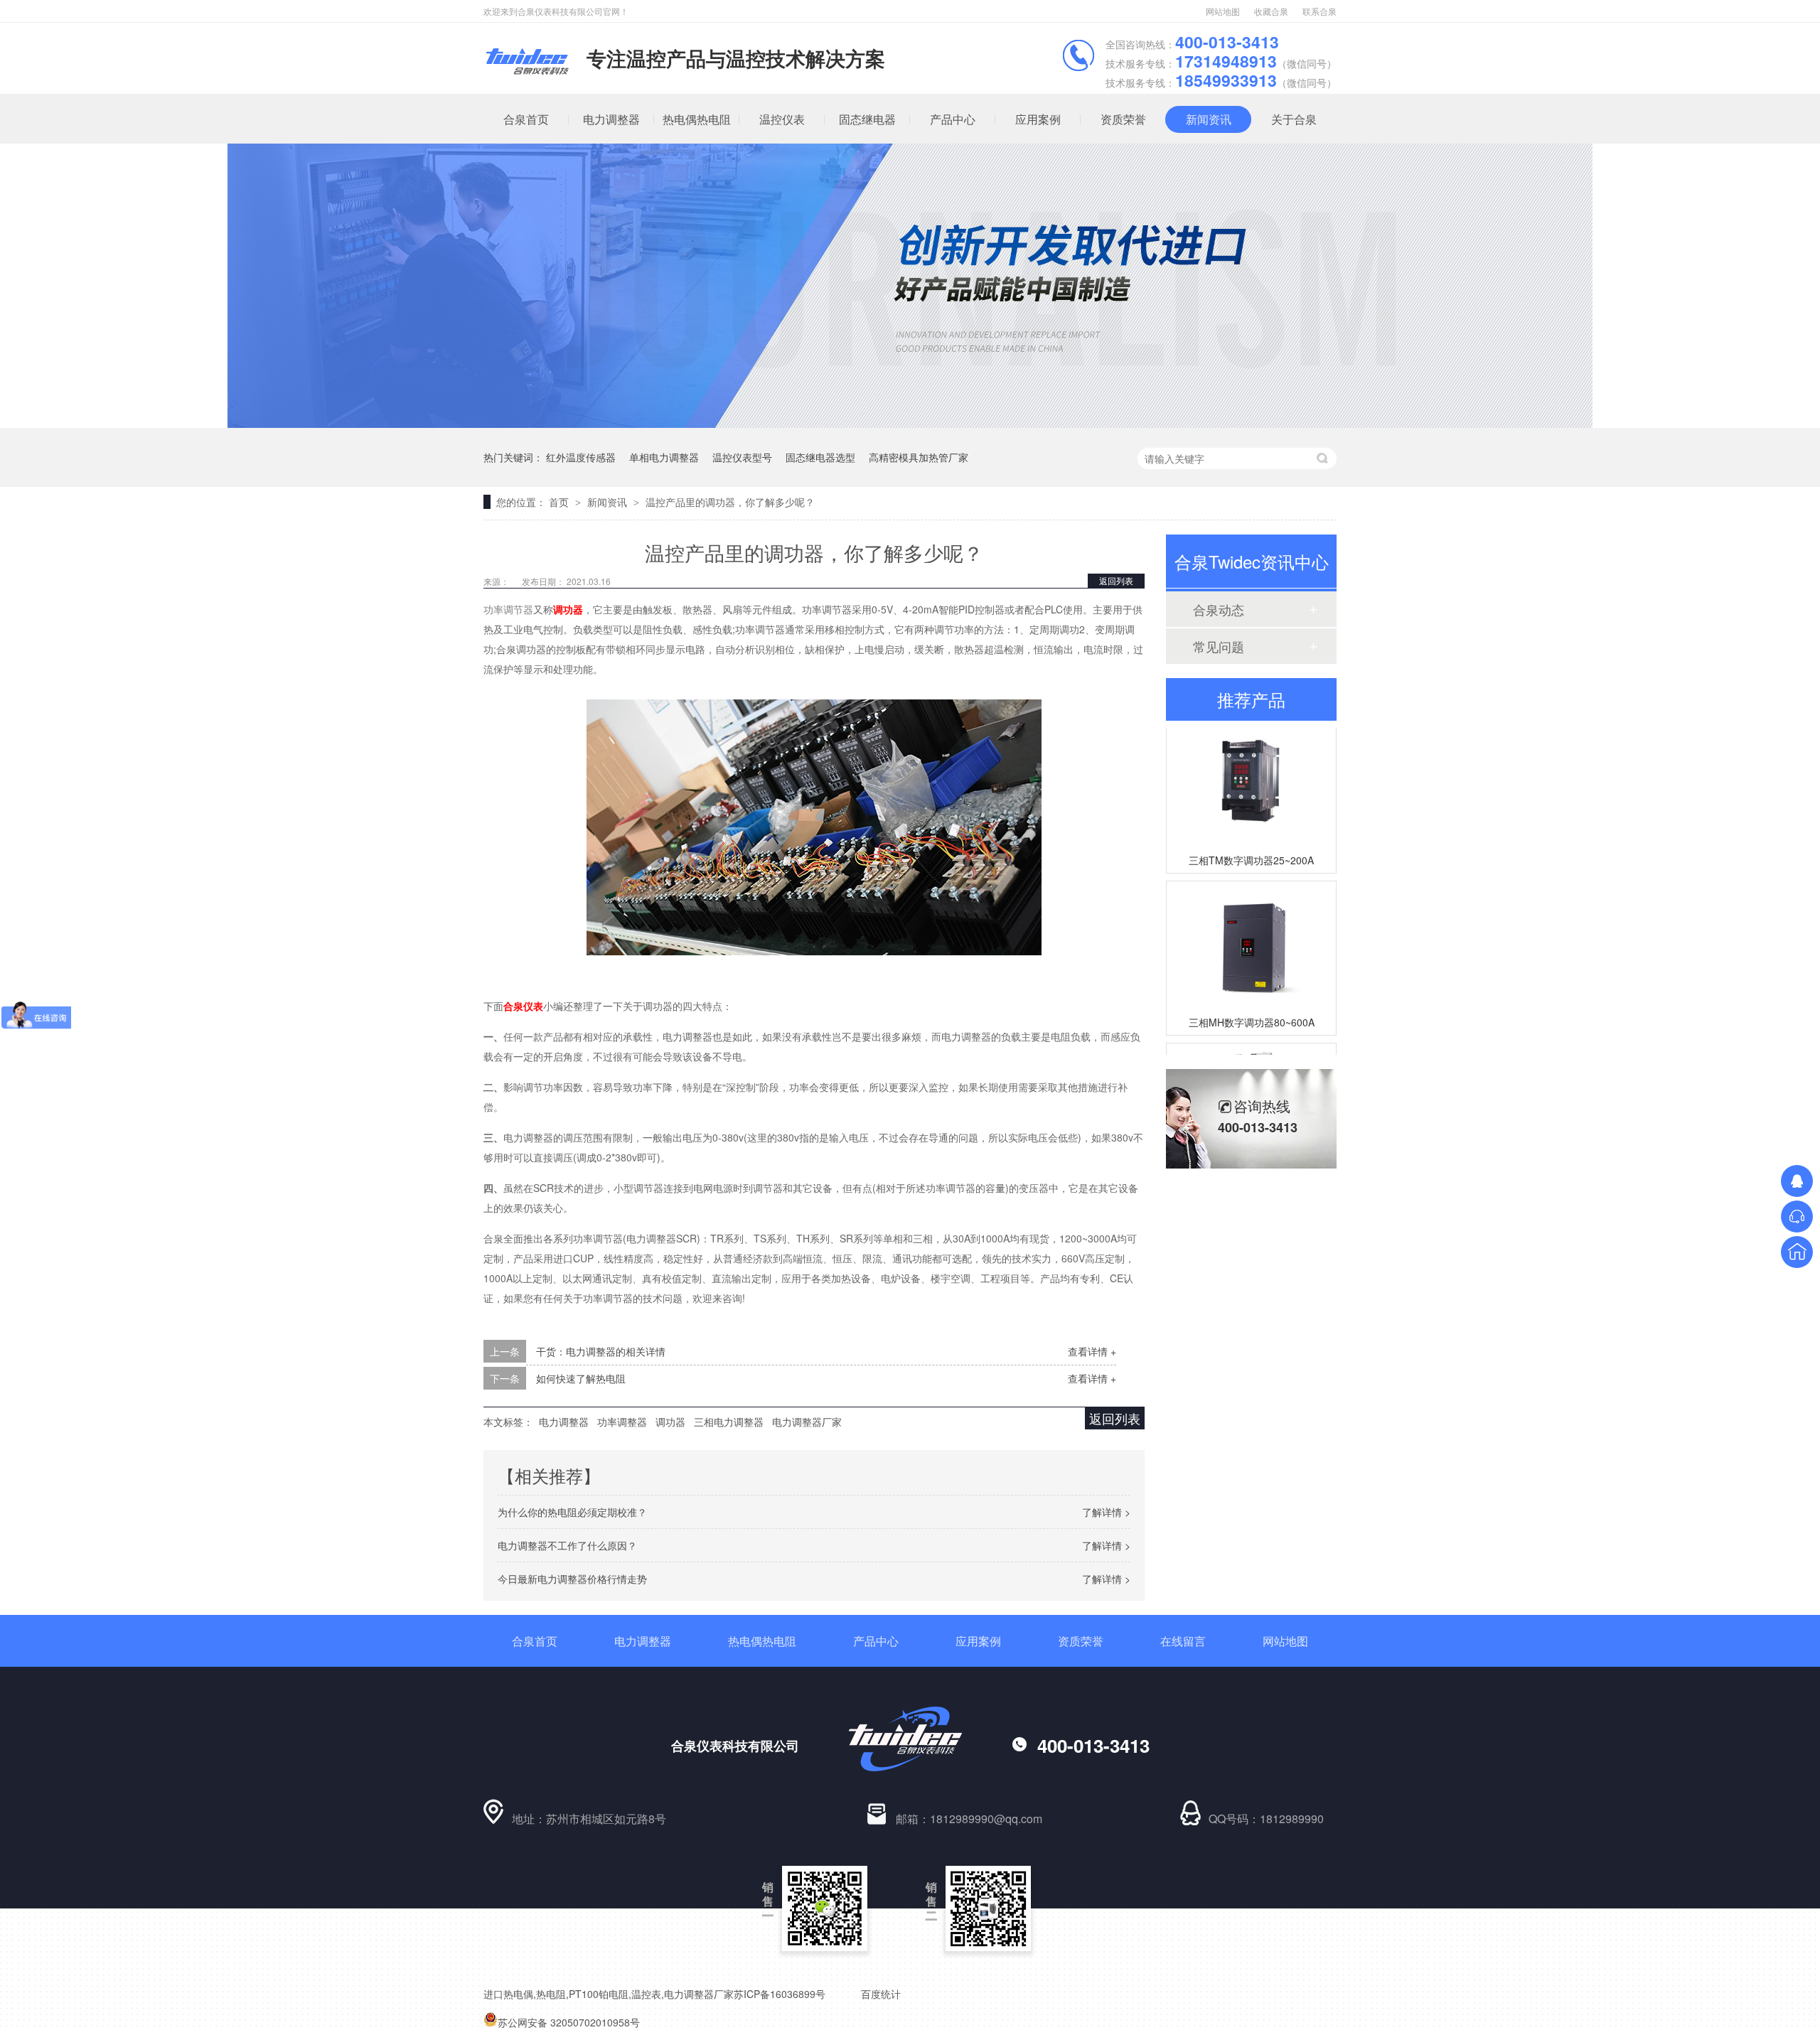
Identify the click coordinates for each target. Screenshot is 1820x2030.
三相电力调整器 (729, 1422)
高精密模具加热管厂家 (919, 457)
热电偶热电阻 (697, 119)
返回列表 (1116, 580)
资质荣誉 (1123, 119)
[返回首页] (1797, 1252)
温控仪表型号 (742, 457)
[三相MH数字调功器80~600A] (1251, 930)
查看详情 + (1092, 1351)
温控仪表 (782, 119)
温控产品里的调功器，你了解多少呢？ (730, 502)
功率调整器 (622, 1422)
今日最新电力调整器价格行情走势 (572, 1579)
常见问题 (1219, 646)
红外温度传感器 (581, 457)
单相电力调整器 (664, 457)
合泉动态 (1219, 609)
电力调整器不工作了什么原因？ (567, 1545)
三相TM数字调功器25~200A (1251, 845)
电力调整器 (611, 119)
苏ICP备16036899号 (780, 1994)
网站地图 (1223, 11)
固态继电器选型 (820, 457)
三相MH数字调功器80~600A (1252, 1007)
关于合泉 (1294, 119)
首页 (560, 502)
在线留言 (1183, 1641)
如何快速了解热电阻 (581, 1378)
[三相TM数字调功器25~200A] (1251, 768)
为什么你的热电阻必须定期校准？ (572, 1512)
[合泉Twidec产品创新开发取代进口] (910, 424)
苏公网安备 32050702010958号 (569, 2022)
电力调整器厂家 (807, 1422)
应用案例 (1038, 119)
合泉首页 (526, 119)
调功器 (670, 1422)
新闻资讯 (1209, 119)
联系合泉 (1319, 11)
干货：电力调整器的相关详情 (601, 1351)
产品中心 (953, 119)
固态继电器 (867, 119)
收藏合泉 (1271, 11)
